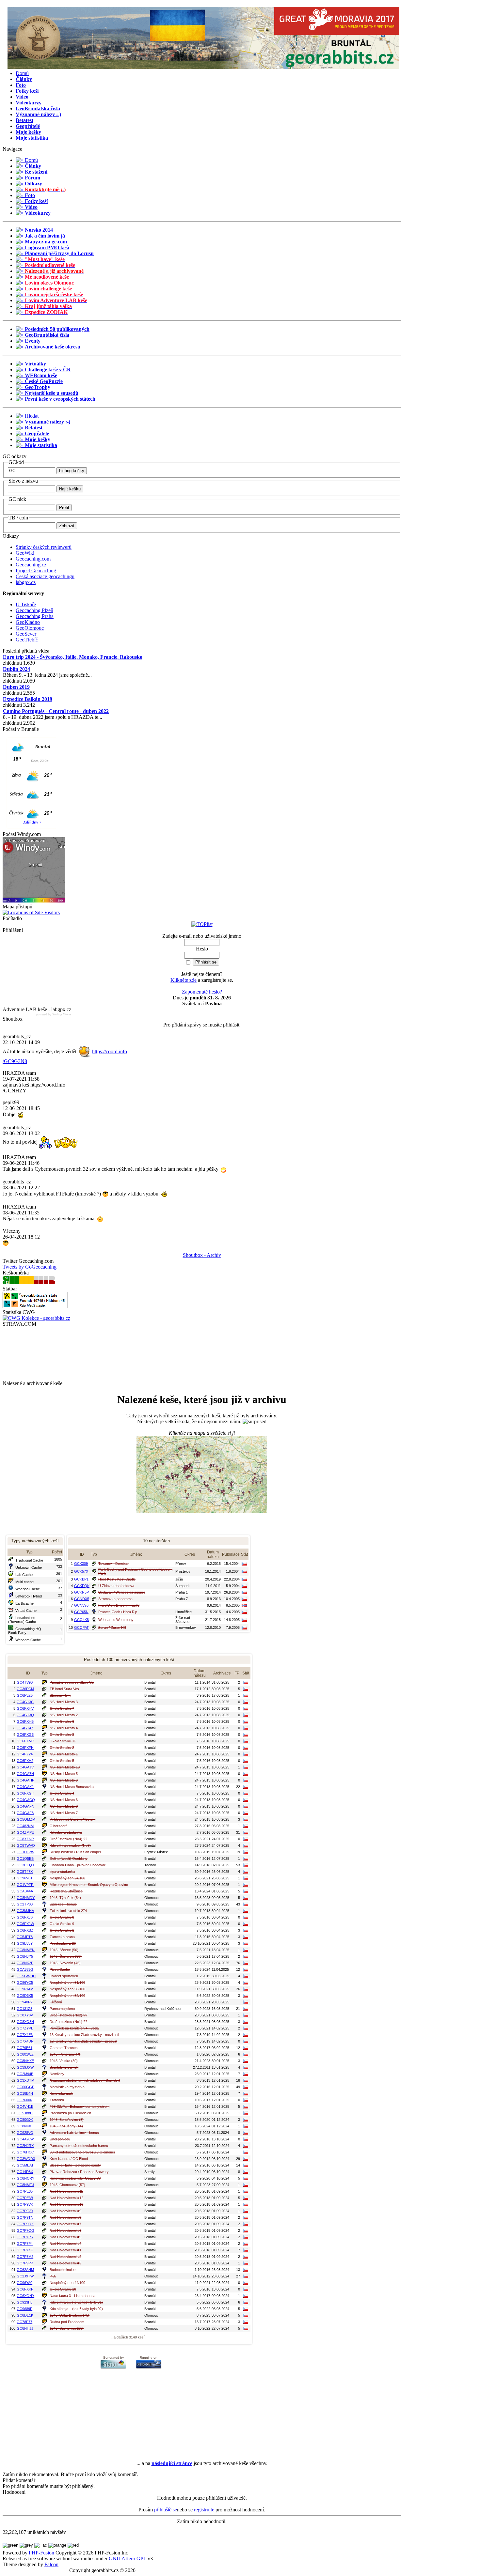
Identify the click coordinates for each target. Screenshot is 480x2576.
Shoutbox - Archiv (202, 1255)
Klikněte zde (184, 980)
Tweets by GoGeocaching (30, 1267)
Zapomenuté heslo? (202, 992)
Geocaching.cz (31, 565)
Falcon (51, 2564)
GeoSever (26, 634)
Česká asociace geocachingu (45, 576)
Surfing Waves (62, 1014)
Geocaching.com (33, 559)
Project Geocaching (36, 571)
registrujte (204, 2510)
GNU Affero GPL (128, 2559)
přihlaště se (166, 2510)
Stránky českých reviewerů (44, 547)
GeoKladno (28, 622)
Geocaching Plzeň (34, 610)
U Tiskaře (26, 604)
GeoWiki (25, 553)
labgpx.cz (26, 582)
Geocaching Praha (35, 616)
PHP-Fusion (41, 2553)
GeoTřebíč (27, 640)
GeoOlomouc (30, 628)
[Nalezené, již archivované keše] (202, 1474)
